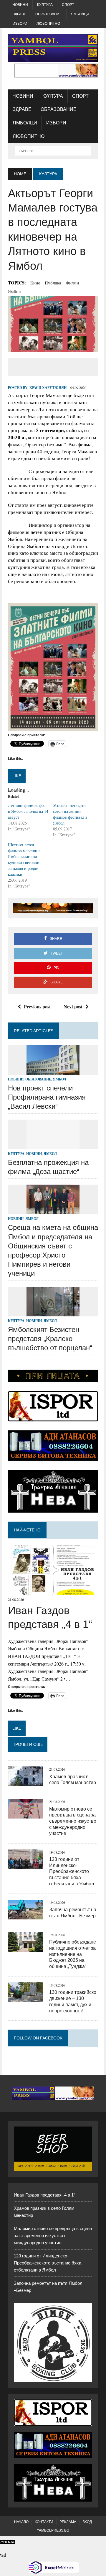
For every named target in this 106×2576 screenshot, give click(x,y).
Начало (21, 2522)
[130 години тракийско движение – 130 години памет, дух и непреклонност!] (26, 1998)
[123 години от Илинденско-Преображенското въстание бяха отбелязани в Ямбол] (26, 1865)
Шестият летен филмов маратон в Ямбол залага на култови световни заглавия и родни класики (24, 859)
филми (72, 283)
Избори (20, 24)
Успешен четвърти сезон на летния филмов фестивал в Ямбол (70, 814)
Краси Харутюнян (48, 388)
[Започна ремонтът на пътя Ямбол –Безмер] (26, 1915)
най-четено (27, 1530)
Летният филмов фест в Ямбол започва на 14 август (28, 811)
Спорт (68, 5)
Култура (45, 5)
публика (53, 283)
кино (35, 283)
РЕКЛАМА (68, 2522)
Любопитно (48, 24)
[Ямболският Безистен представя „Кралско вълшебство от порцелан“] (53, 1312)
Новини (20, 5)
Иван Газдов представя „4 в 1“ (44, 2195)
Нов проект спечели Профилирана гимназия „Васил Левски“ (47, 1097)
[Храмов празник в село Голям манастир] (26, 1782)
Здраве (19, 14)
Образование (49, 14)
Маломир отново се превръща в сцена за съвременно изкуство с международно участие (73, 1821)
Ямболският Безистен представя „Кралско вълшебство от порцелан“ (50, 1339)
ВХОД (87, 2522)
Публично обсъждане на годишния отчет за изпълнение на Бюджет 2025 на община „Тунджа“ (73, 1954)
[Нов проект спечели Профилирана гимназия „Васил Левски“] (53, 1071)
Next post (73, 1006)
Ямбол (14, 291)
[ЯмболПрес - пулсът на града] (53, 48)
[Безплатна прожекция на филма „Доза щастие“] (53, 1145)
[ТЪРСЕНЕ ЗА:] (53, 150)
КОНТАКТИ (44, 2522)
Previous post (37, 1006)
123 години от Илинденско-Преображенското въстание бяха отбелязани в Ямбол (72, 1871)
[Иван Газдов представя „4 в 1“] (53, 1591)
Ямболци (80, 14)
